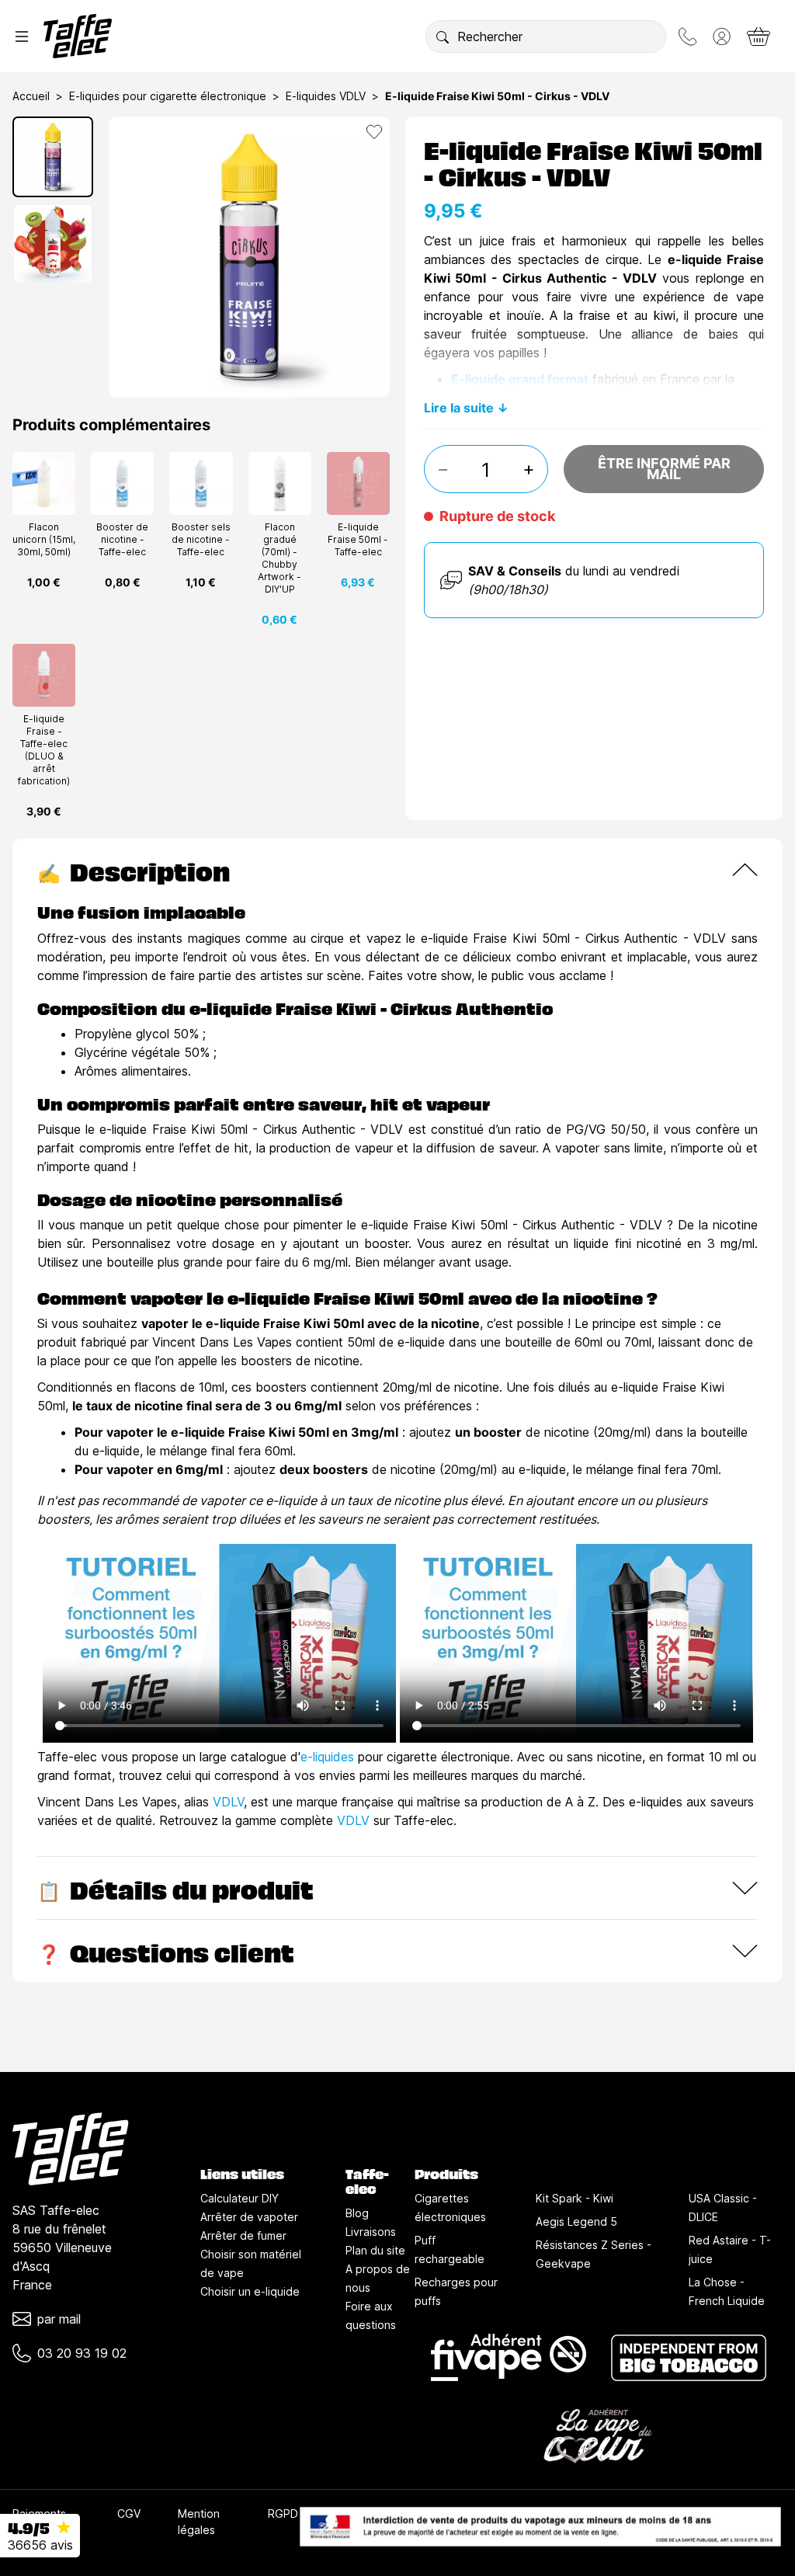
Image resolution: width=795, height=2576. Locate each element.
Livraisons (371, 2232)
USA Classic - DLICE (723, 2208)
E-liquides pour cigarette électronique (168, 96)
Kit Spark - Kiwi (575, 2198)
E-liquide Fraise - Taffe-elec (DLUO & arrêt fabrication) (44, 750)
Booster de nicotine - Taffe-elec (122, 539)
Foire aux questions (371, 2315)
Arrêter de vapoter (249, 2217)
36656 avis (40, 2545)
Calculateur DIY (240, 2198)
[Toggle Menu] (22, 37)
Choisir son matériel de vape (251, 2263)
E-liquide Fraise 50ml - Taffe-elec (358, 539)
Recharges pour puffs (456, 2291)
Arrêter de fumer (243, 2235)
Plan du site (375, 2250)
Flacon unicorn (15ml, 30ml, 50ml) (44, 539)
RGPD (283, 2513)
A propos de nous (378, 2278)
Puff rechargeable (450, 2249)
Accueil (31, 96)
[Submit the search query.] (443, 37)
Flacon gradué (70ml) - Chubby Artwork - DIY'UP (279, 558)
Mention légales (199, 2522)
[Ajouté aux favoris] (374, 132)
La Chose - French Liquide (727, 2291)
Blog (357, 2213)
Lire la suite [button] (459, 408)
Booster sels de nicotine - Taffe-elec (201, 539)
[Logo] (78, 36)
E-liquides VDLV (326, 96)
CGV (129, 2513)
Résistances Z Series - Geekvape (594, 2254)
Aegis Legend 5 (576, 2221)
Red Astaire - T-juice (730, 2249)
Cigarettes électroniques (450, 2208)
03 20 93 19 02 (82, 2353)
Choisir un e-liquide (250, 2291)
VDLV (228, 1802)
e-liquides (327, 1757)
